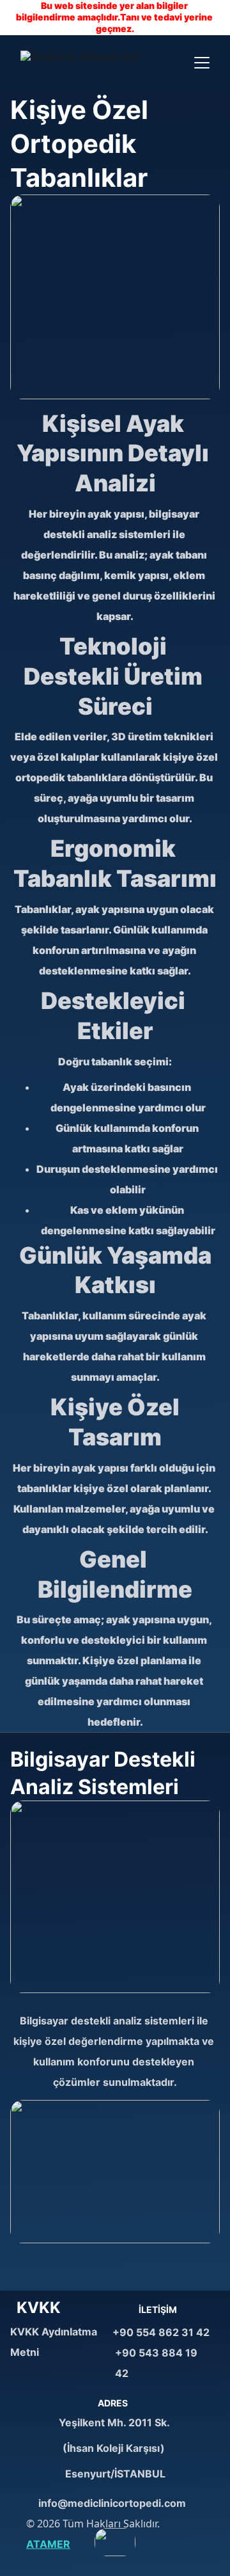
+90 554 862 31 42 (161, 2332)
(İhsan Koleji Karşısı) (115, 2448)
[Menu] (202, 63)
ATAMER (48, 2544)
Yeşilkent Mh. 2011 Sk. (115, 2422)
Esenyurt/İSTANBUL (115, 2474)
